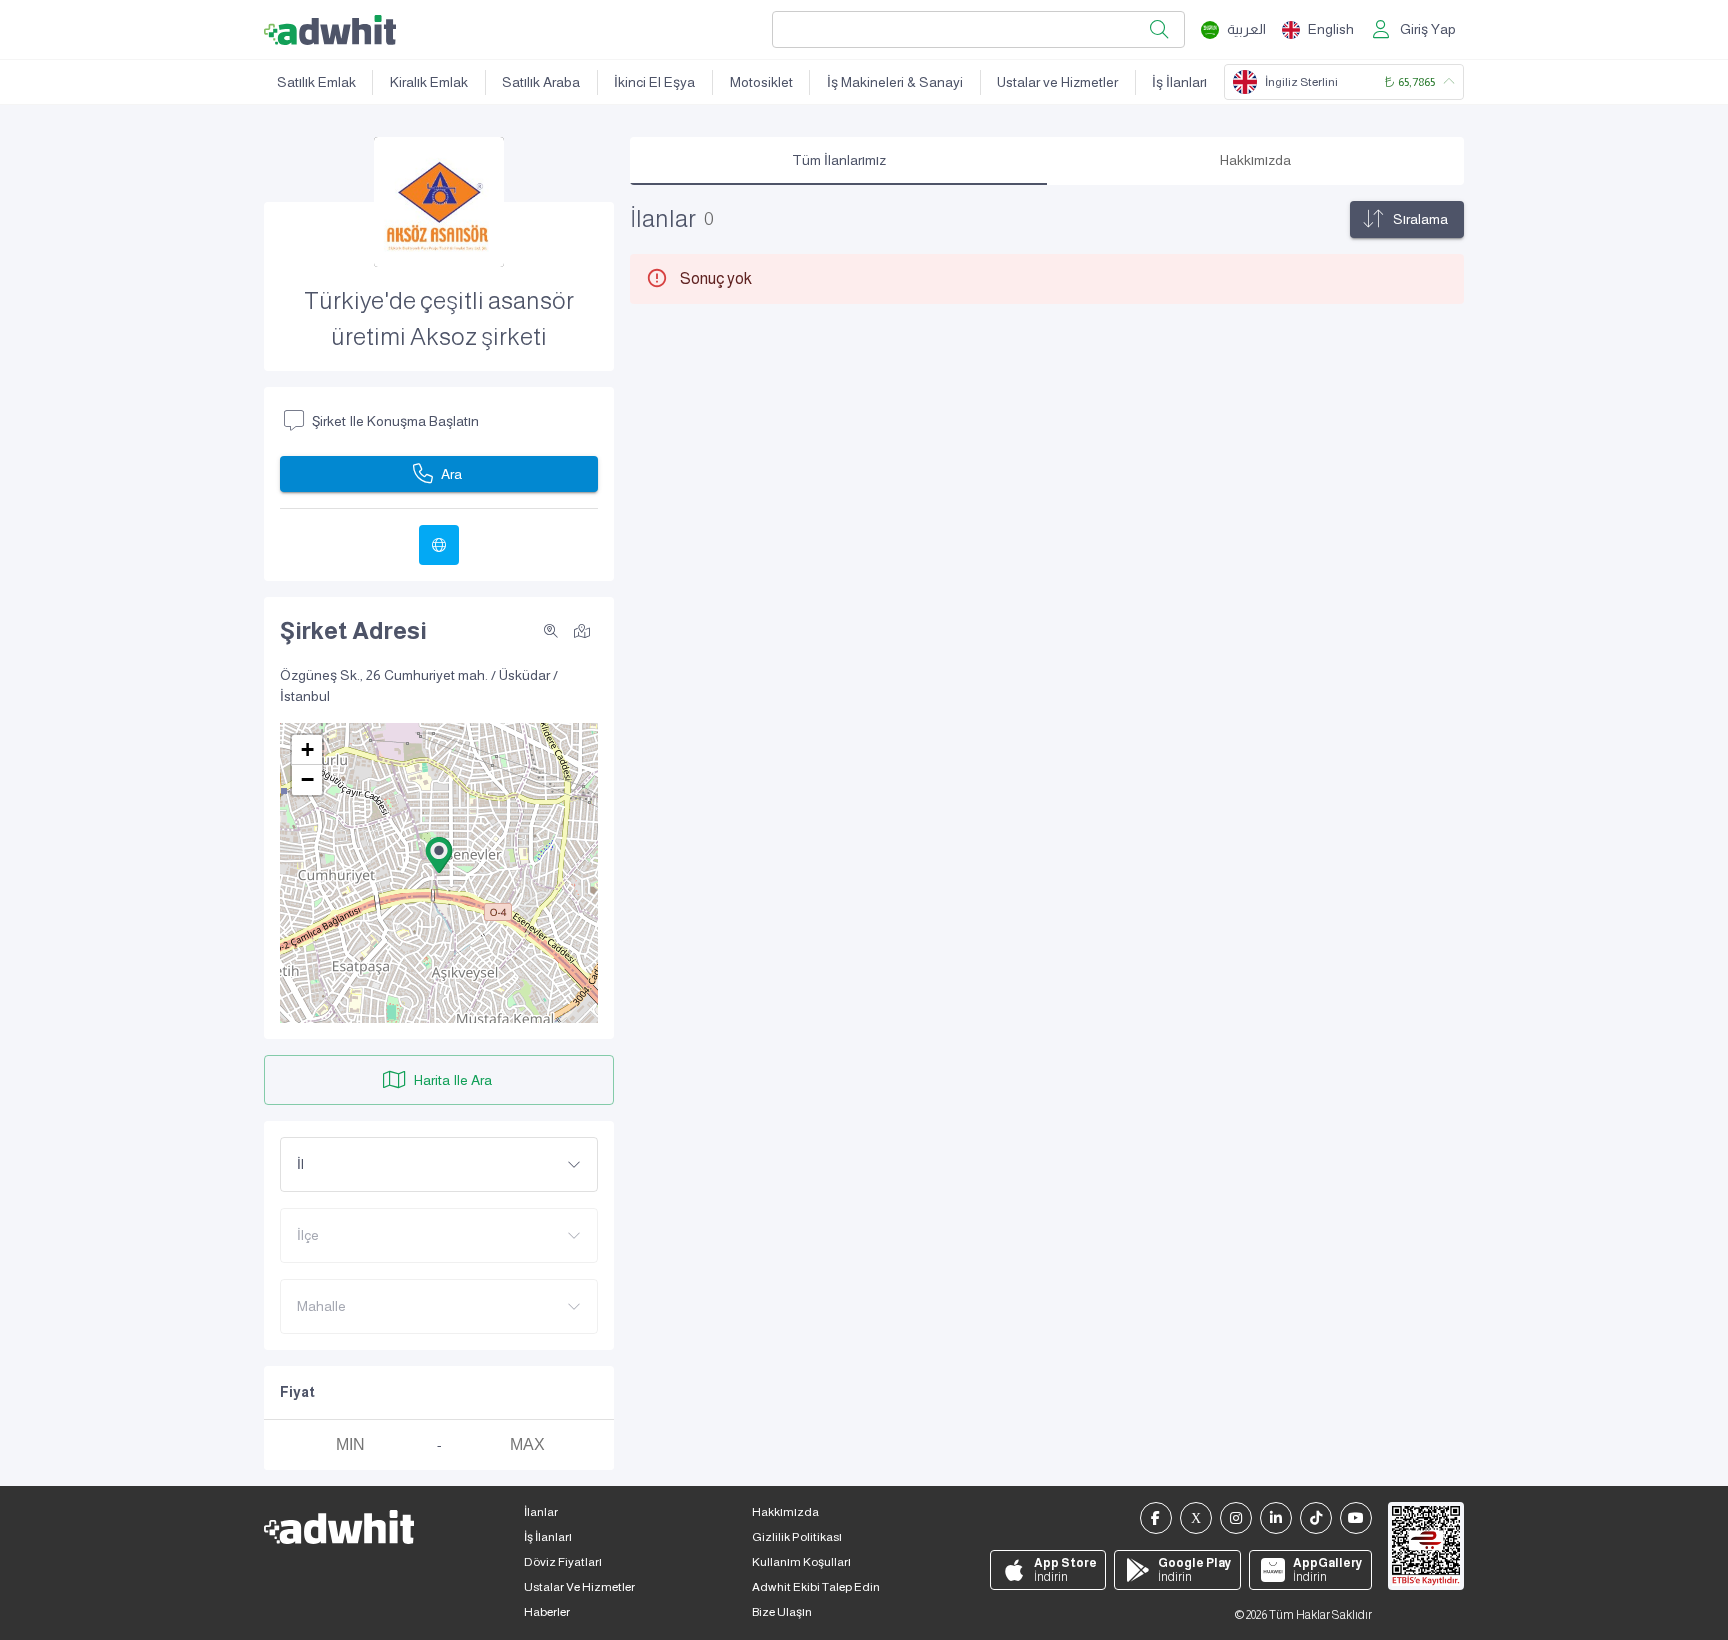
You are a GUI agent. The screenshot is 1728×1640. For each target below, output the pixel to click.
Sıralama (1420, 219)
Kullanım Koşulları (801, 1562)
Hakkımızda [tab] (1255, 160)
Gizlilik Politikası (797, 1537)
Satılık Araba (541, 82)
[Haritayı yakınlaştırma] (551, 631)
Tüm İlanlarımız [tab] (839, 160)
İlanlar (541, 1512)
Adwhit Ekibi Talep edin (816, 1587)
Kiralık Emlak (429, 82)
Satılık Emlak (316, 82)
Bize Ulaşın (782, 1612)
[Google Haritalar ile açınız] (582, 630)
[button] (439, 855)
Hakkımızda (785, 1512)
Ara (451, 474)
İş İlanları (1179, 82)
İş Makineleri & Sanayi (895, 82)
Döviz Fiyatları (563, 1562)
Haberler (547, 1612)
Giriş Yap (1428, 29)
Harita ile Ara (453, 1080)
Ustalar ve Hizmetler (1057, 82)
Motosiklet (761, 82)
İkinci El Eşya (654, 82)
